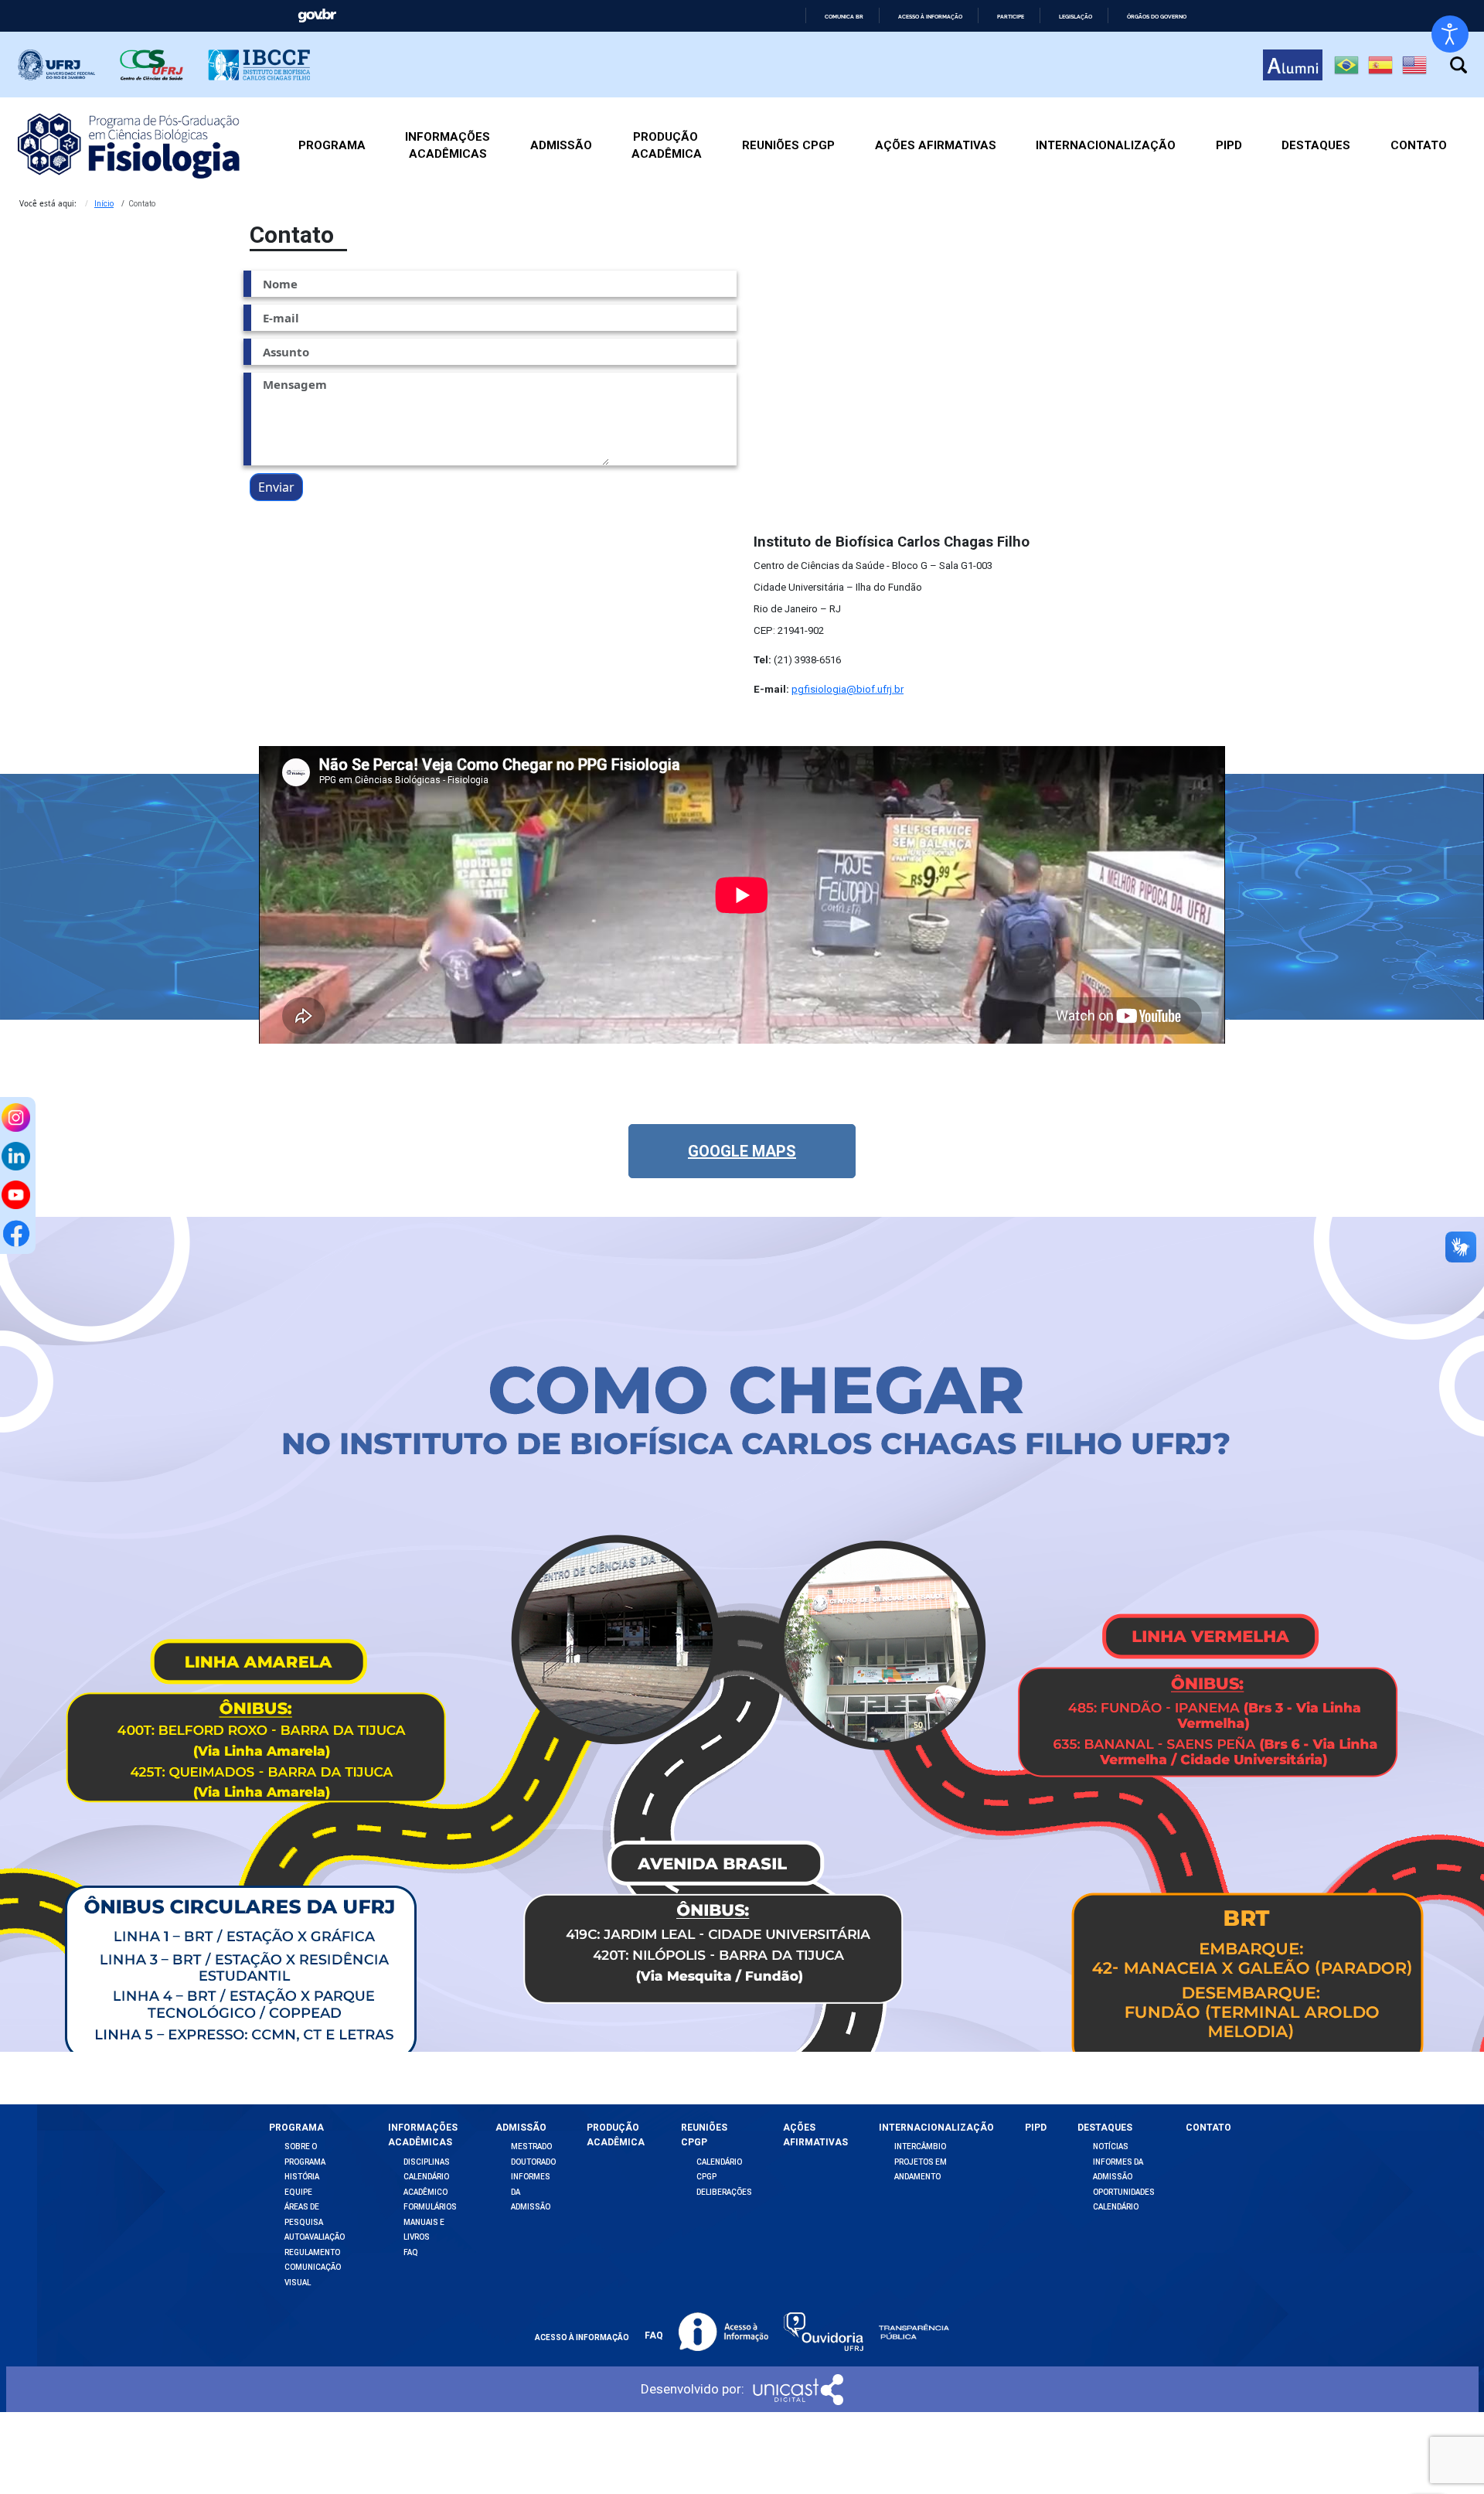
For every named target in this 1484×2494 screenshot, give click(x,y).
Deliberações (724, 2192)
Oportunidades (1124, 2192)
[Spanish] (1380, 65)
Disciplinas (427, 2162)
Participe (1011, 17)
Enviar (276, 487)
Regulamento (312, 2252)
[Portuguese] (1346, 65)
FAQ (411, 2252)
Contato (1419, 145)
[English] (1414, 65)
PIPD (1229, 145)
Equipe (298, 2192)
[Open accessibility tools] (1450, 34)
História (302, 2177)
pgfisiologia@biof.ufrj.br (848, 689)
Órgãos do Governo (1157, 17)
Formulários (430, 2207)
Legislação (1076, 17)
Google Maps (742, 1151)
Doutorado (533, 2162)
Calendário (1116, 2207)
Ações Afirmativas (936, 145)
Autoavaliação (315, 2237)
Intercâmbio (920, 2146)
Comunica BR (844, 17)
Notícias (1111, 2146)
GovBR (317, 16)
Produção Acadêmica (667, 146)
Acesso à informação (930, 17)
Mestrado (531, 2146)
